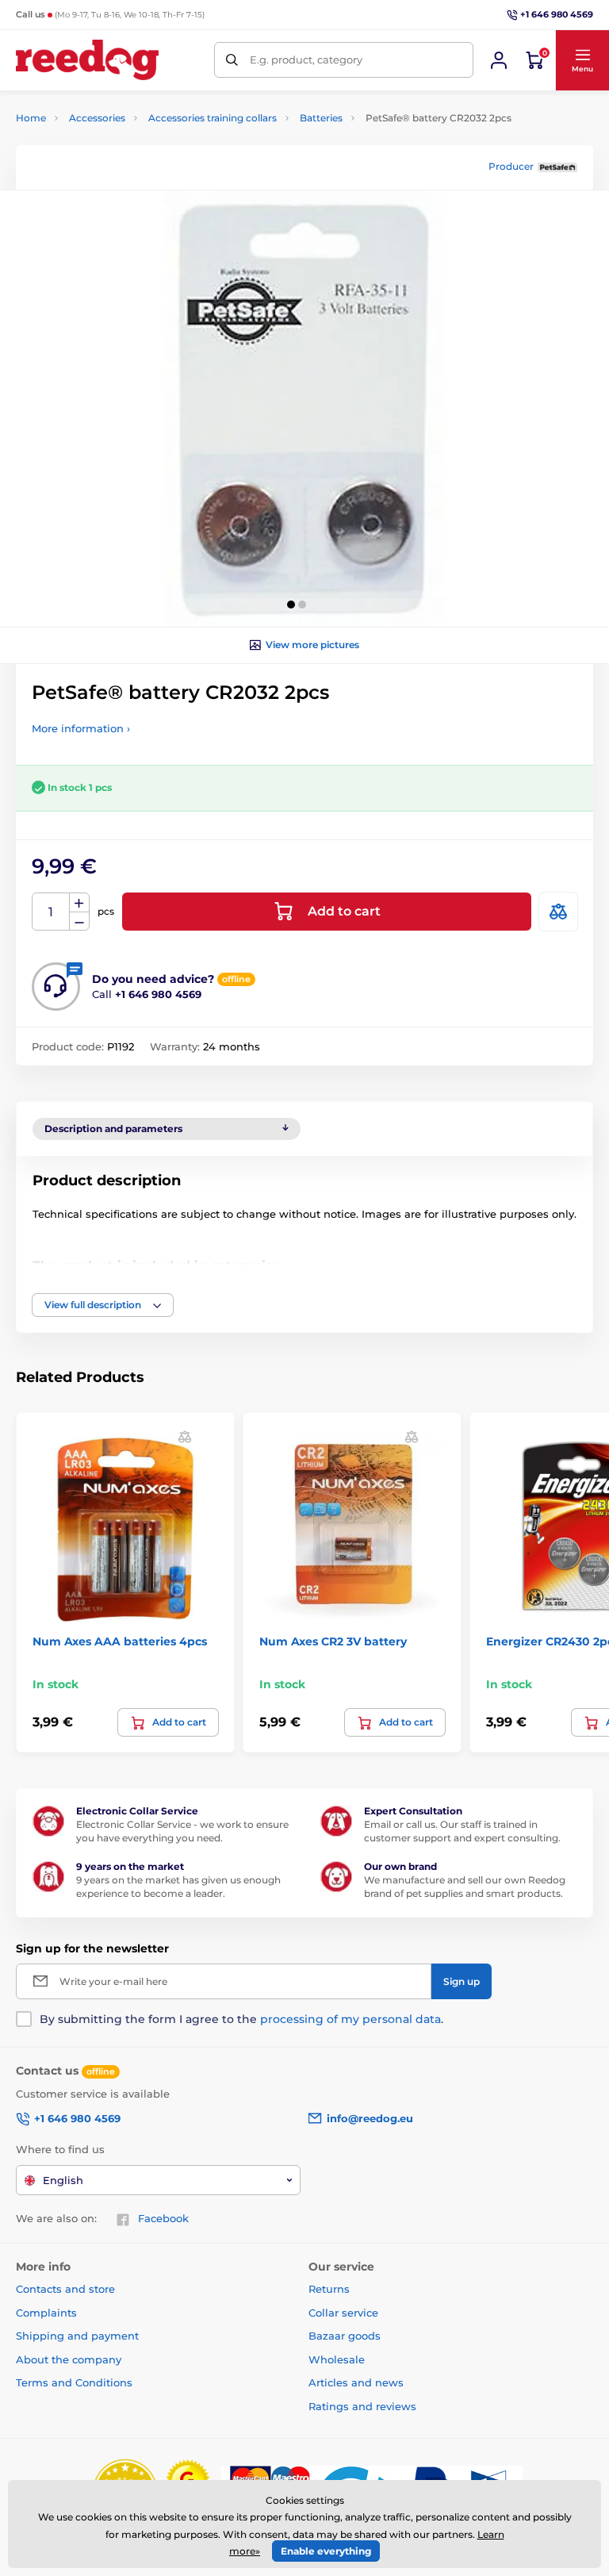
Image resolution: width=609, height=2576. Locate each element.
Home (31, 118)
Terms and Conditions (74, 2382)
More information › (81, 728)
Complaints (46, 2313)
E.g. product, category (306, 60)
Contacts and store (65, 2289)
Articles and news (356, 2382)
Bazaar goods (345, 2336)
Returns (329, 2289)
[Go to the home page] (87, 60)
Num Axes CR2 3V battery (333, 1641)
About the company (69, 2359)
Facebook (163, 2218)
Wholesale (337, 2359)
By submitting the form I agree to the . (241, 2019)
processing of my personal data (350, 2019)
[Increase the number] (79, 903)
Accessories (97, 118)
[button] (582, 60)
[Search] (232, 60)
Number (51, 912)
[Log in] (499, 60)
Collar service (343, 2313)
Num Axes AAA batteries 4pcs (120, 1641)
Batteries (321, 118)
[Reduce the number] (79, 921)
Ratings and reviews (362, 2406)
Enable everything (326, 2551)
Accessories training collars (213, 118)
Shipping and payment (77, 2336)
